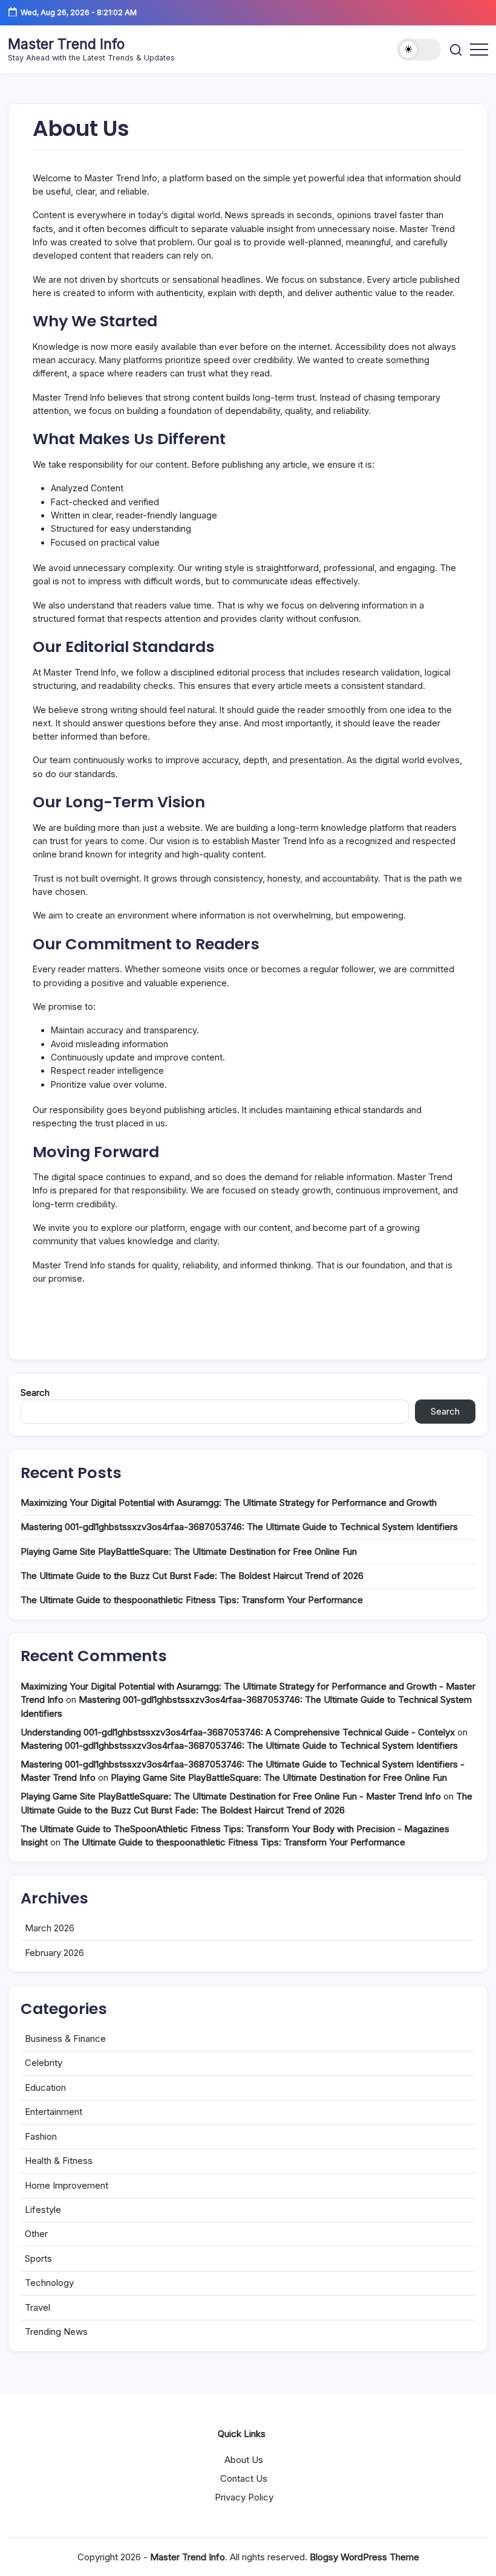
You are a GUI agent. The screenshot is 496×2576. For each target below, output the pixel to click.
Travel (38, 2307)
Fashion (41, 2136)
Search (35, 1393)
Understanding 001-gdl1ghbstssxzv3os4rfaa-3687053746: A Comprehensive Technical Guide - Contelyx (238, 1732)
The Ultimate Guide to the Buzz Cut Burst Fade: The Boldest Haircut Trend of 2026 (192, 1576)
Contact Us (244, 2478)
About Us (244, 2460)
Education (45, 2087)
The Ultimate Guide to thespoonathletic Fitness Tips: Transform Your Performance (192, 1600)
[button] (419, 50)
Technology (49, 2283)
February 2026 (54, 1953)
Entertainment (54, 2112)
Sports (38, 2258)
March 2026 (50, 1928)
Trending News (56, 2332)
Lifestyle (43, 2210)
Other (36, 2234)
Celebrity (44, 2063)
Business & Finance (65, 2039)
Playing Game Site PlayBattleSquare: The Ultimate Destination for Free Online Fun (189, 1551)
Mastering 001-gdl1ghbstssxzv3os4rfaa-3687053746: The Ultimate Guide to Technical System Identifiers (239, 1527)
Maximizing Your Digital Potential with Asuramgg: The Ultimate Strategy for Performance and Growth (229, 1503)
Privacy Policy (244, 2497)
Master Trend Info (66, 44)
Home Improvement (67, 2185)
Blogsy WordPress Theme (364, 2557)
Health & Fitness (59, 2161)
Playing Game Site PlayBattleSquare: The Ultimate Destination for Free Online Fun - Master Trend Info (231, 1796)
